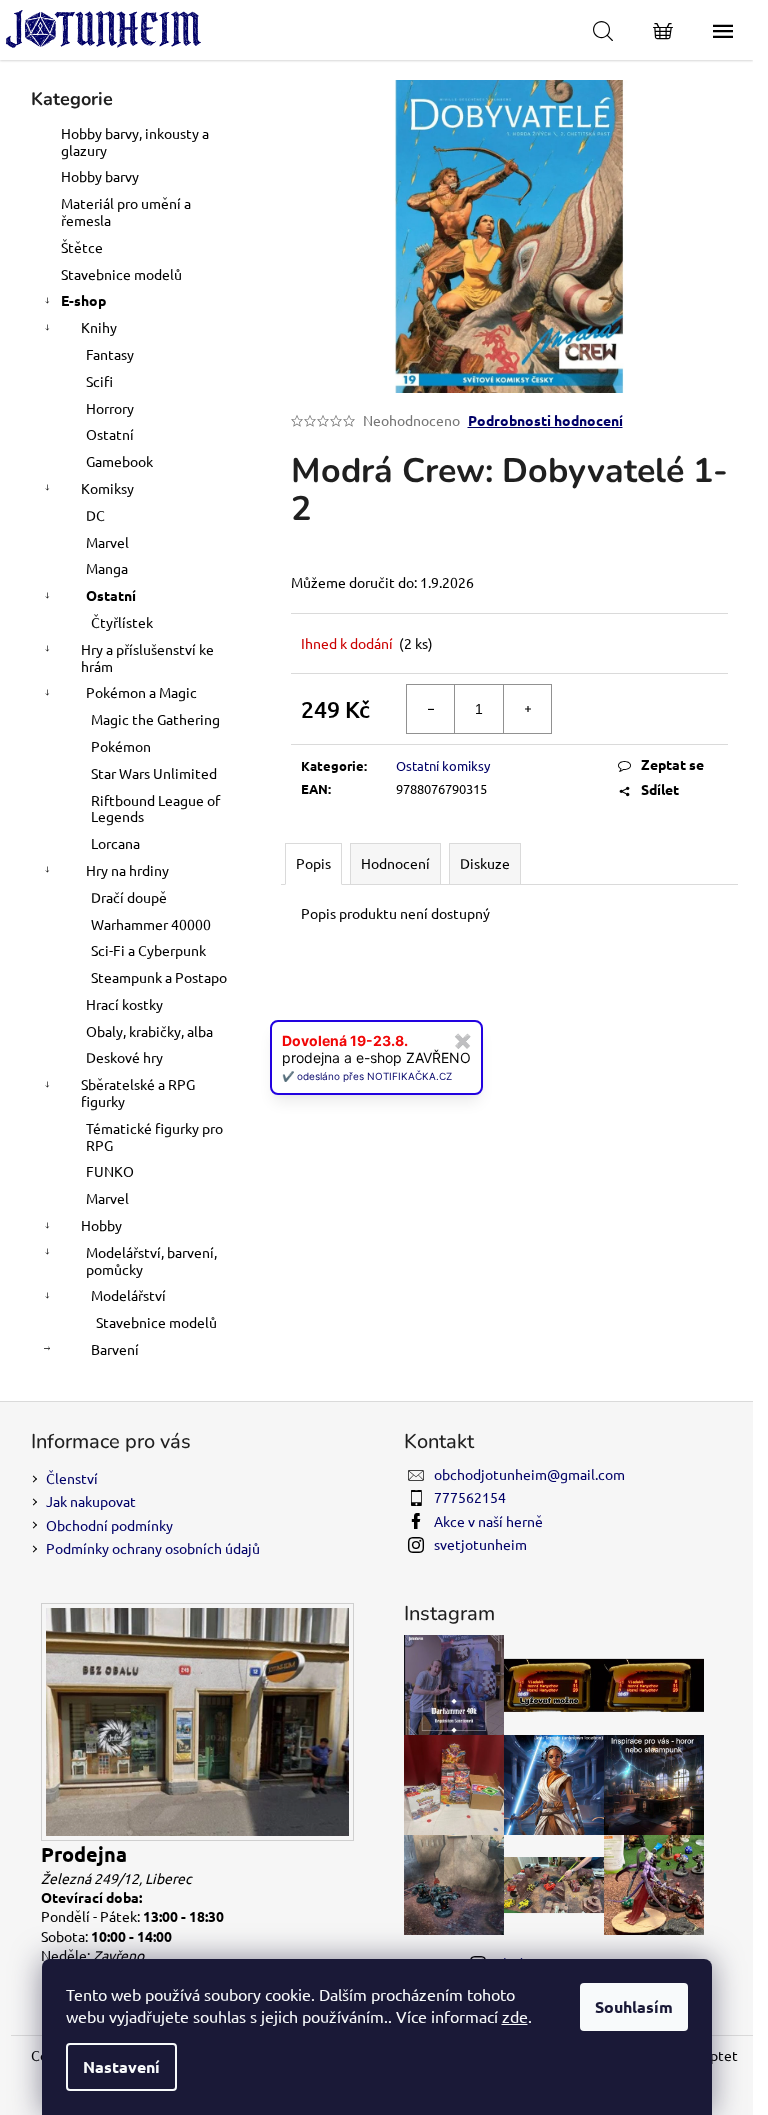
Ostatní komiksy (443, 765)
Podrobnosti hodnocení (545, 420)
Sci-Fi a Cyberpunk (148, 950)
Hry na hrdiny (127, 870)
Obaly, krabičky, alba (149, 1031)
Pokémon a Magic (141, 692)
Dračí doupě (129, 897)
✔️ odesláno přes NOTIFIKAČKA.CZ (367, 1076)
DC (95, 515)
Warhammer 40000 (151, 924)
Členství (72, 1478)
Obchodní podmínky (109, 1525)
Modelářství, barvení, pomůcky (151, 1260)
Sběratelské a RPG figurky (138, 1092)
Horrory (110, 408)
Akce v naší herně (488, 1521)
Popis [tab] (313, 863)
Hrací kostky (124, 1004)
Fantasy (110, 354)
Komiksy (107, 488)
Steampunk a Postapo (159, 977)
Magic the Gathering (155, 719)
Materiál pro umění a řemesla (126, 211)
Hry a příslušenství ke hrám (147, 657)
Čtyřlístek (122, 622)
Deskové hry (124, 1057)
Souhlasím (634, 2006)
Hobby (101, 1225)
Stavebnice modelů (121, 274)
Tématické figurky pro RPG (154, 1136)
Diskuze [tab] (485, 863)
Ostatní (110, 434)
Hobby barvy (100, 176)
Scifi (99, 381)
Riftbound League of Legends (155, 808)
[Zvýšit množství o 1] (527, 709)
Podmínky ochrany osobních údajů (153, 1548)
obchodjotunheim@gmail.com (529, 1474)
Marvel (107, 542)
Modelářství (128, 1295)
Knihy (99, 327)
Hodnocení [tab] (395, 863)
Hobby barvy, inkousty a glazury (135, 141)
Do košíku (654, 709)
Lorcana (115, 843)
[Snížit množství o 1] (431, 709)
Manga (107, 568)
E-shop (83, 300)
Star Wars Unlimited (154, 773)
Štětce (82, 247)
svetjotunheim (480, 1544)
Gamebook (119, 461)
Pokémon (121, 746)
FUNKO (110, 1171)
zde (515, 2016)
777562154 (470, 1497)
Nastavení (121, 2066)
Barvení (115, 1349)
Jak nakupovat (91, 1501)
